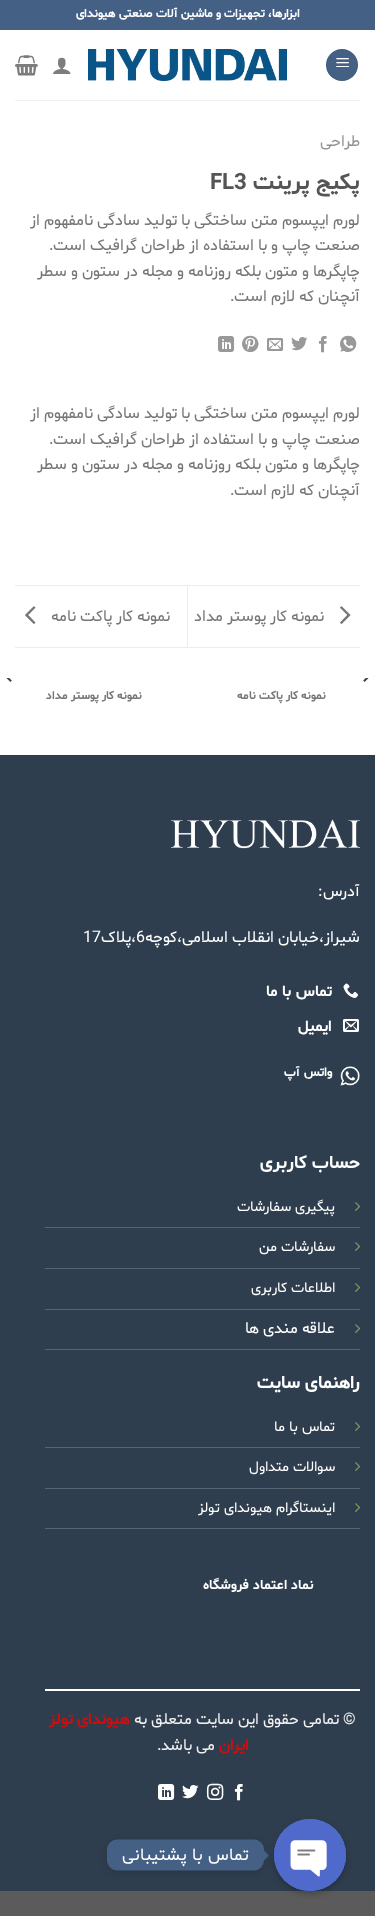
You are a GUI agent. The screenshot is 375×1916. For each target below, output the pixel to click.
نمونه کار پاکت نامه (108, 617)
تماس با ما (304, 1427)
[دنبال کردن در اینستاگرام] (215, 1793)
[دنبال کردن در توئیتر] (190, 1793)
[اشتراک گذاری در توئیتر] (299, 345)
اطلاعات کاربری (293, 1288)
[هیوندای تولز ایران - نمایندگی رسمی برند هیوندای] (188, 65)
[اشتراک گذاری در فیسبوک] (323, 345)
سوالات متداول (292, 1467)
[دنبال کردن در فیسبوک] (239, 1793)
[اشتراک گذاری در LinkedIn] (225, 345)
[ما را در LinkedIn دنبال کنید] (166, 1793)
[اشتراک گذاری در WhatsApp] (348, 345)
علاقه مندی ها (290, 1329)
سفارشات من (297, 1247)
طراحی (340, 142)
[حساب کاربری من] (62, 65)
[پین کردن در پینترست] (250, 345)
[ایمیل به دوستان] (274, 345)
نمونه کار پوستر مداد (261, 617)
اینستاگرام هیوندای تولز (266, 1508)
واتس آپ (308, 1073)
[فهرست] (342, 65)
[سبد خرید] (26, 65)
